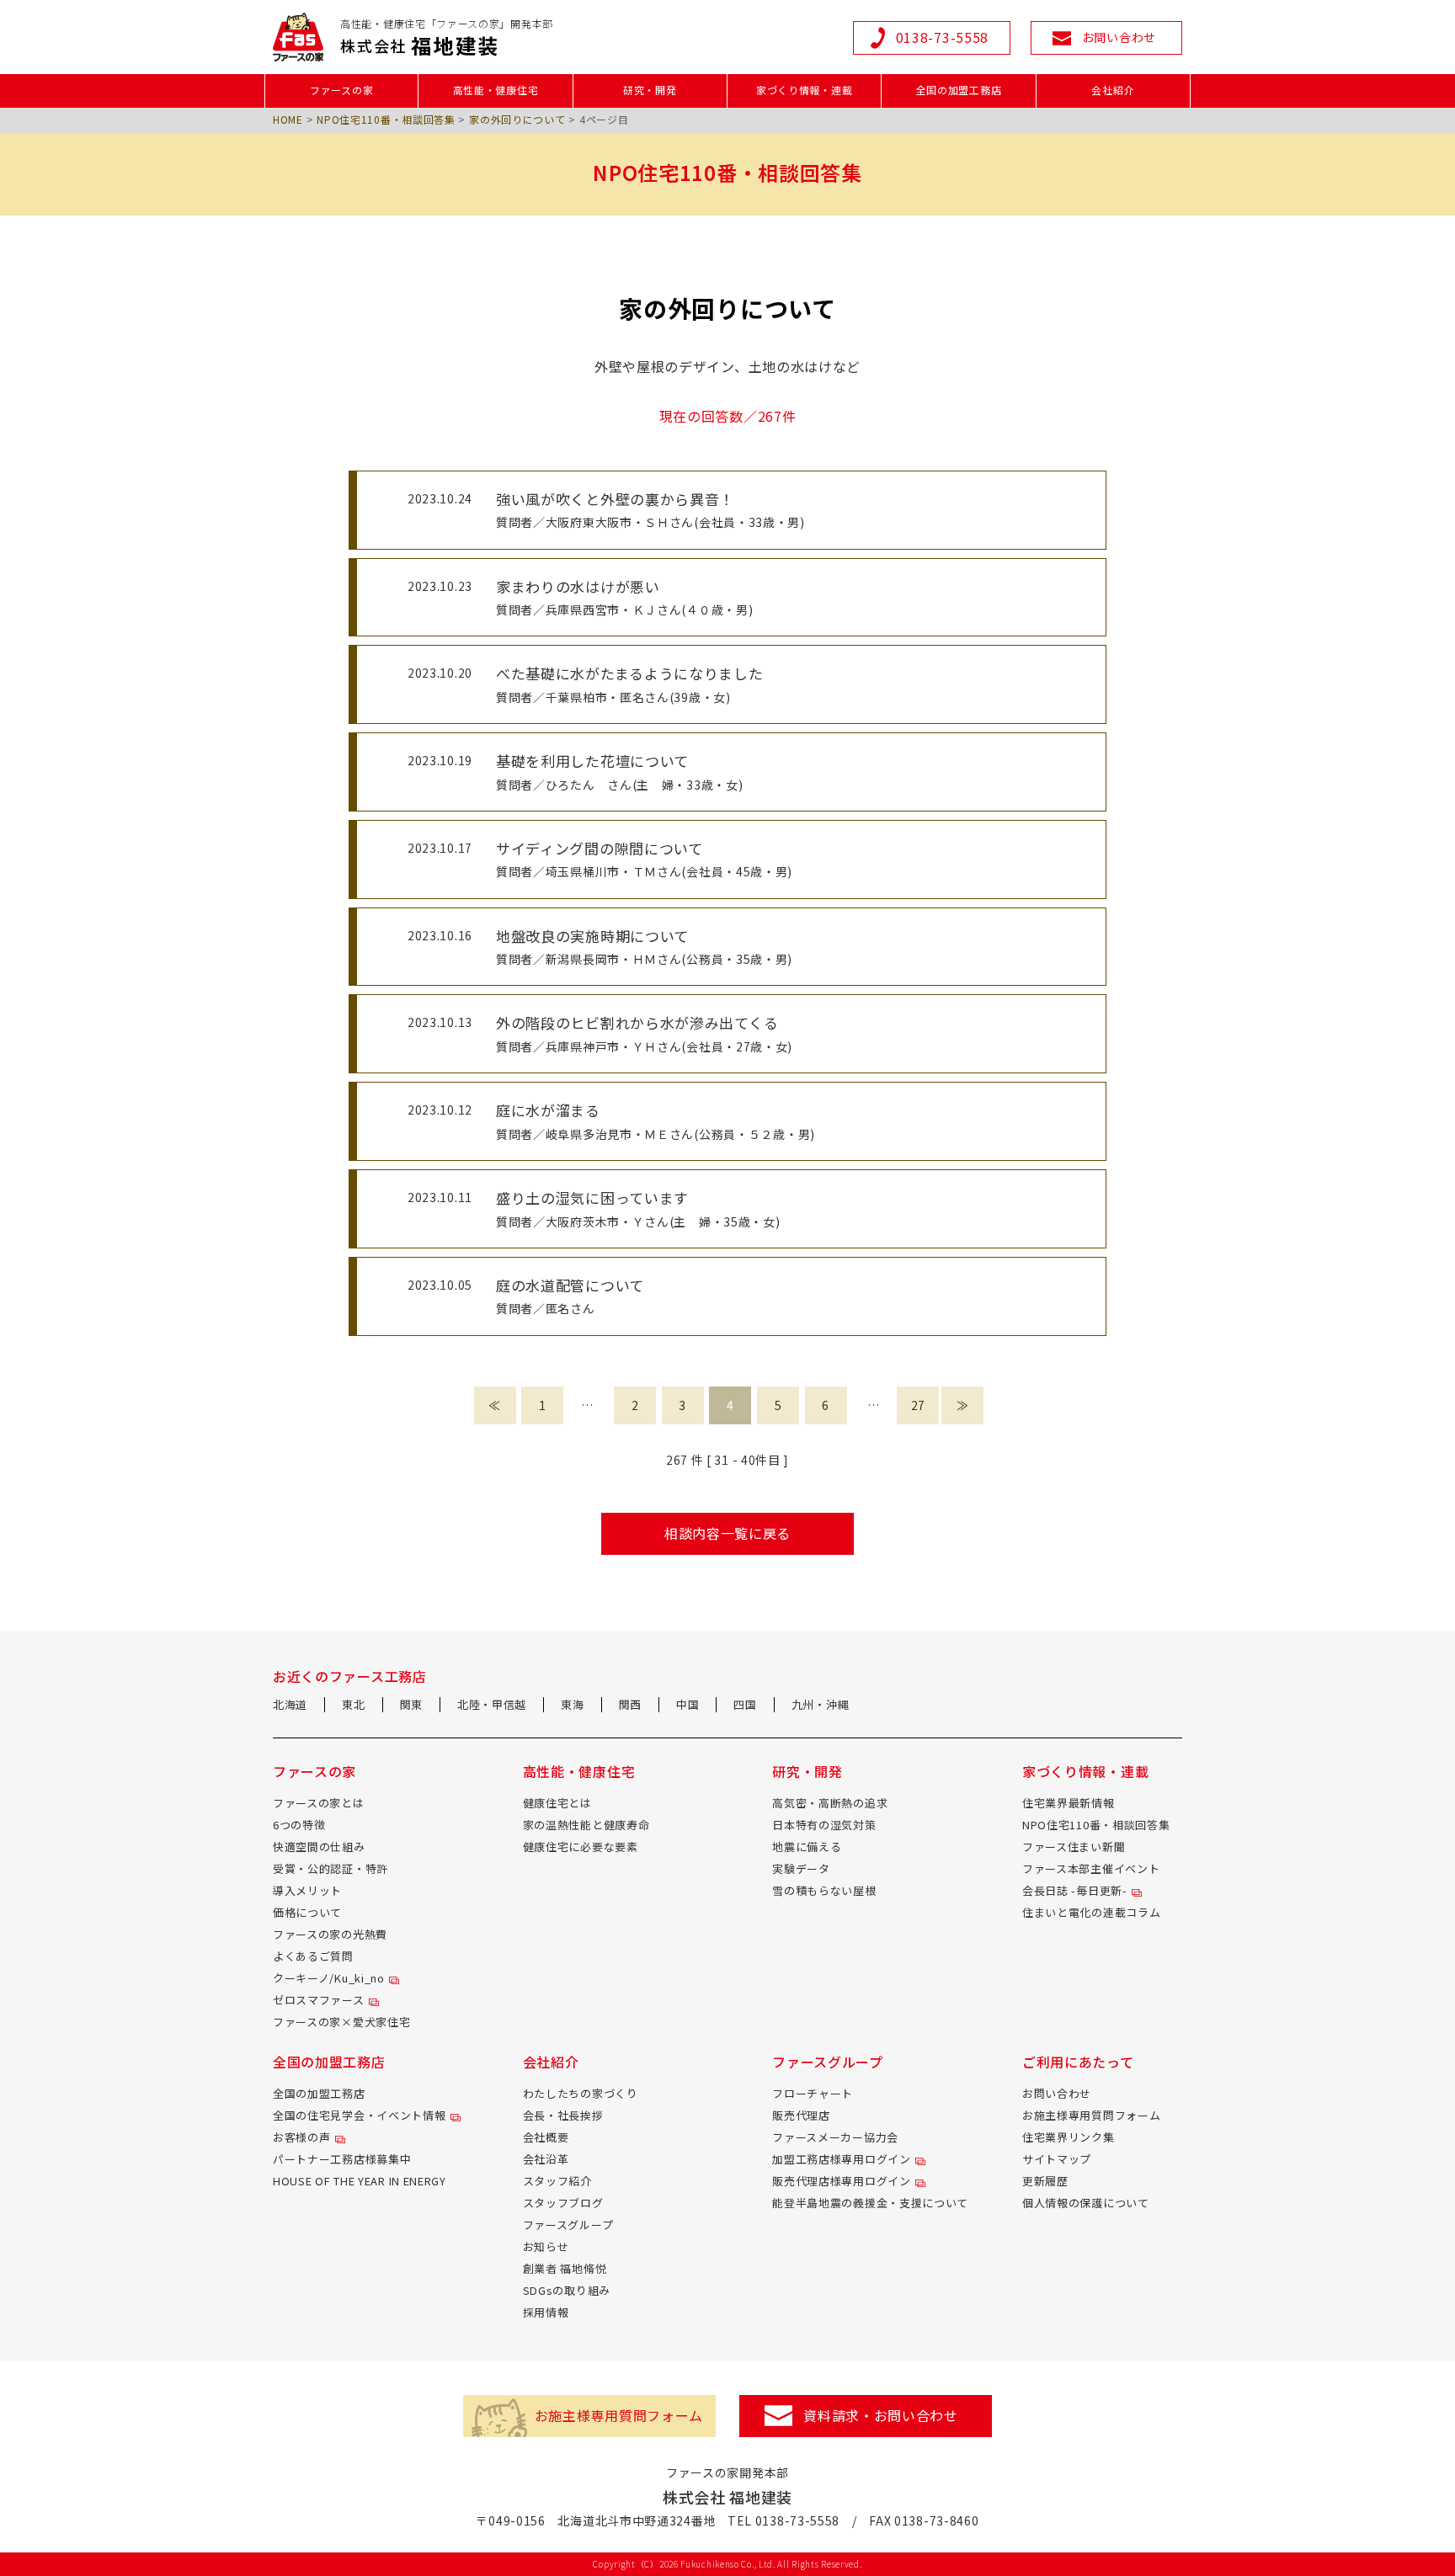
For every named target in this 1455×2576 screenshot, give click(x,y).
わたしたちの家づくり (581, 2093)
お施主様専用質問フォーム (1091, 2115)
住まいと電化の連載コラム (1091, 1912)
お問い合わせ (1057, 2093)
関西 (630, 1704)
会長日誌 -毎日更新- (1075, 1890)
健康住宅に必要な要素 (581, 1847)
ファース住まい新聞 (1074, 1847)
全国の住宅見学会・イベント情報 (360, 2115)
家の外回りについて (517, 119)
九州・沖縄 (821, 1704)
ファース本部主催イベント (1091, 1868)
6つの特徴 (299, 1825)
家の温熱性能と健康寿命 (586, 1825)
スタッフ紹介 (557, 2181)
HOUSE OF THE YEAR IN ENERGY (360, 2181)
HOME (288, 119)
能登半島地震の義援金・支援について (870, 2203)
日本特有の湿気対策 (824, 1825)
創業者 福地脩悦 (565, 2268)
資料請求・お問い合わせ (881, 2415)
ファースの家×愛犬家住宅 (341, 2022)
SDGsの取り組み (567, 2290)
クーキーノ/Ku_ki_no (329, 1978)
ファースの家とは (319, 1803)
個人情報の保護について (1086, 2203)
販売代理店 (801, 2115)
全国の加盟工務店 (319, 2093)
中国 (688, 1704)
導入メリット (307, 1890)
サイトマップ (1057, 2159)
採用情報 (546, 2312)
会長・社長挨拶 (563, 2115)
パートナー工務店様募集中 (342, 2159)
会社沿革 (546, 2159)
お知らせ (546, 2246)
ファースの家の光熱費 (330, 1934)
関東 (411, 1704)
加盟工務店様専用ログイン (841, 2159)
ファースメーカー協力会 (835, 2137)
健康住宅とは (557, 1803)
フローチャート (813, 2093)
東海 (572, 1704)
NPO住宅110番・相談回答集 (386, 119)
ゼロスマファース (319, 2000)
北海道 (290, 1704)
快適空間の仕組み (319, 1847)
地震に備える (807, 1847)
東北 (353, 1704)
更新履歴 (1045, 2181)
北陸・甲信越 (492, 1704)
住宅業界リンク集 (1069, 2137)
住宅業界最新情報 (1069, 1803)
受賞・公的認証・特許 (330, 1868)
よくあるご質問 (313, 1956)
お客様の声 (302, 2137)
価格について (307, 1912)
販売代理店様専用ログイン (841, 2181)
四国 (745, 1704)
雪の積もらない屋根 (824, 1890)
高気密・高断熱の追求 (830, 1803)
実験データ (801, 1868)
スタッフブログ (563, 2203)
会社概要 (546, 2137)
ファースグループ (568, 2225)
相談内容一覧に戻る (727, 1533)
